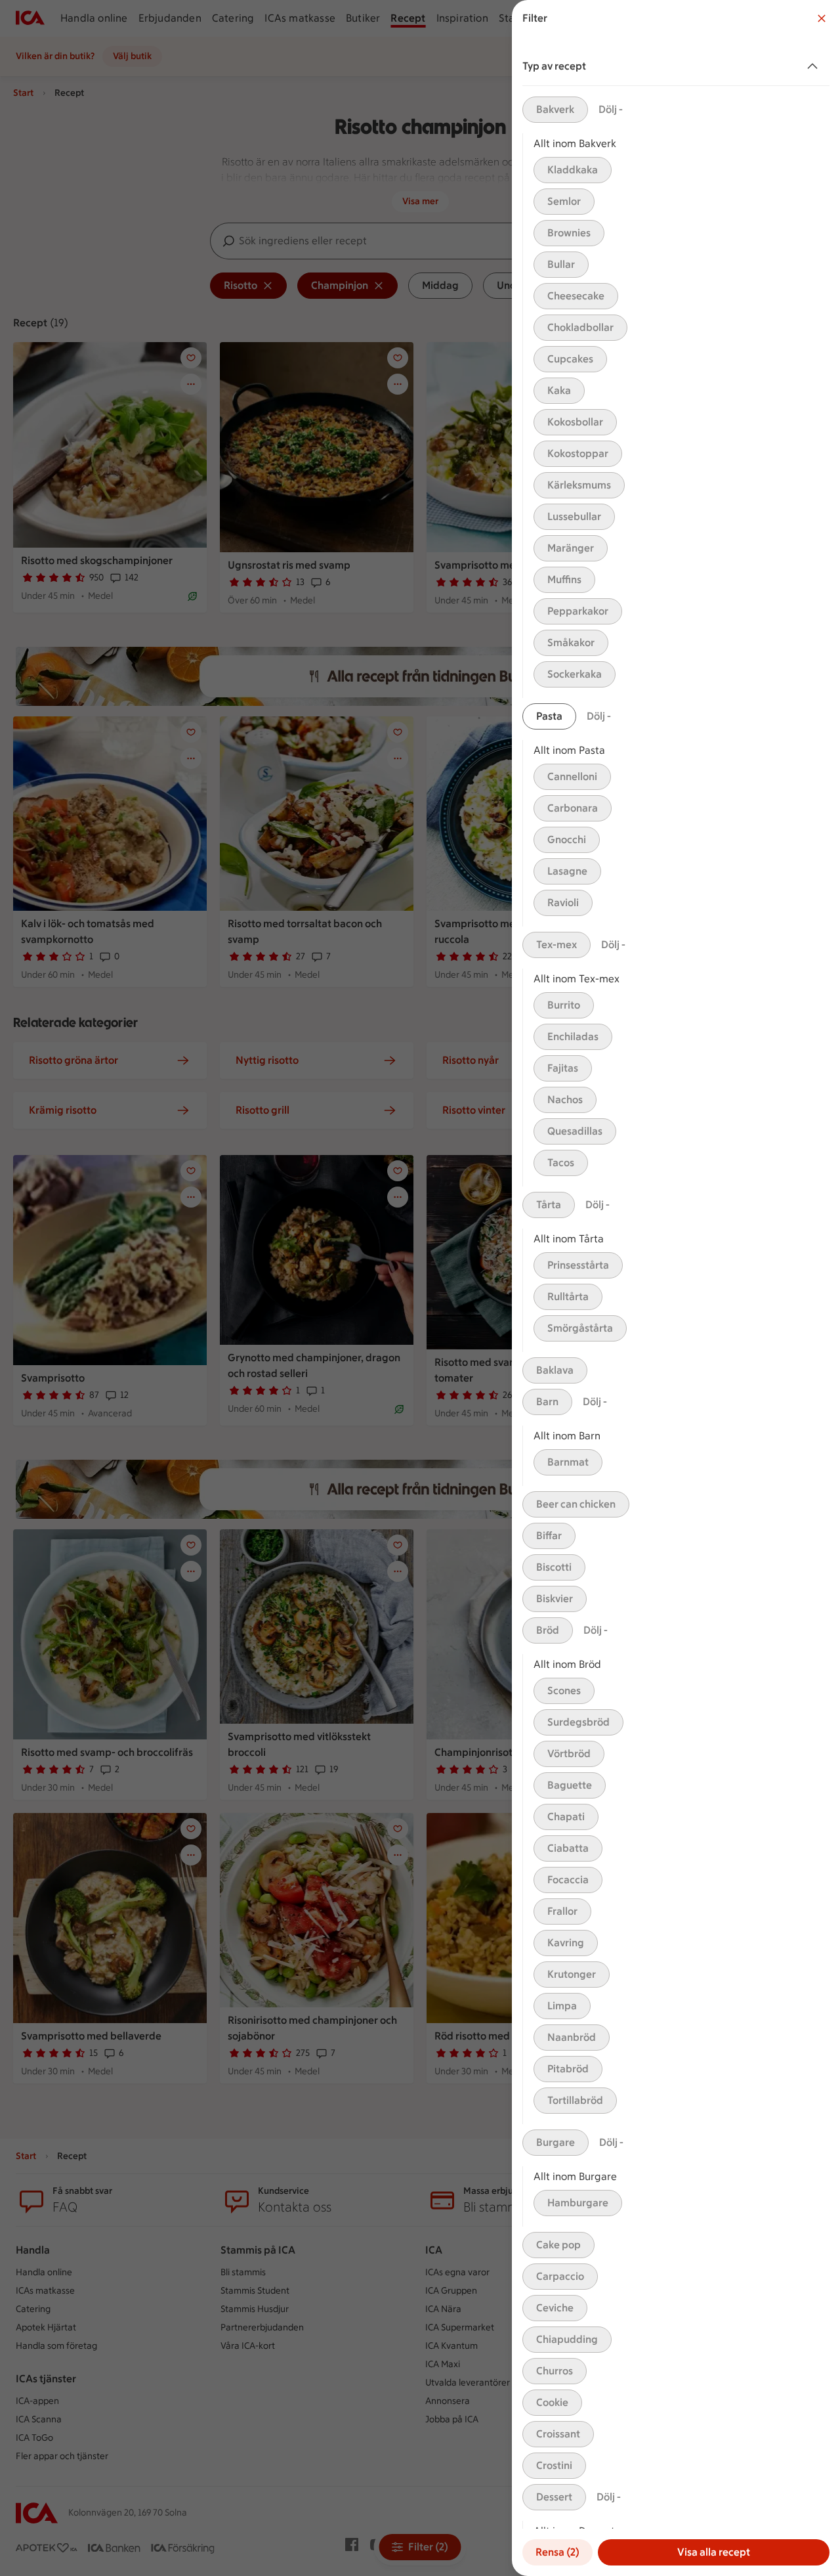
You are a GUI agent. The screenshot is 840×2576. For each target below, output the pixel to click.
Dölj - (611, 109)
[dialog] (676, 1288)
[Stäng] (822, 18)
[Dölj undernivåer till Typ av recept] (815, 66)
